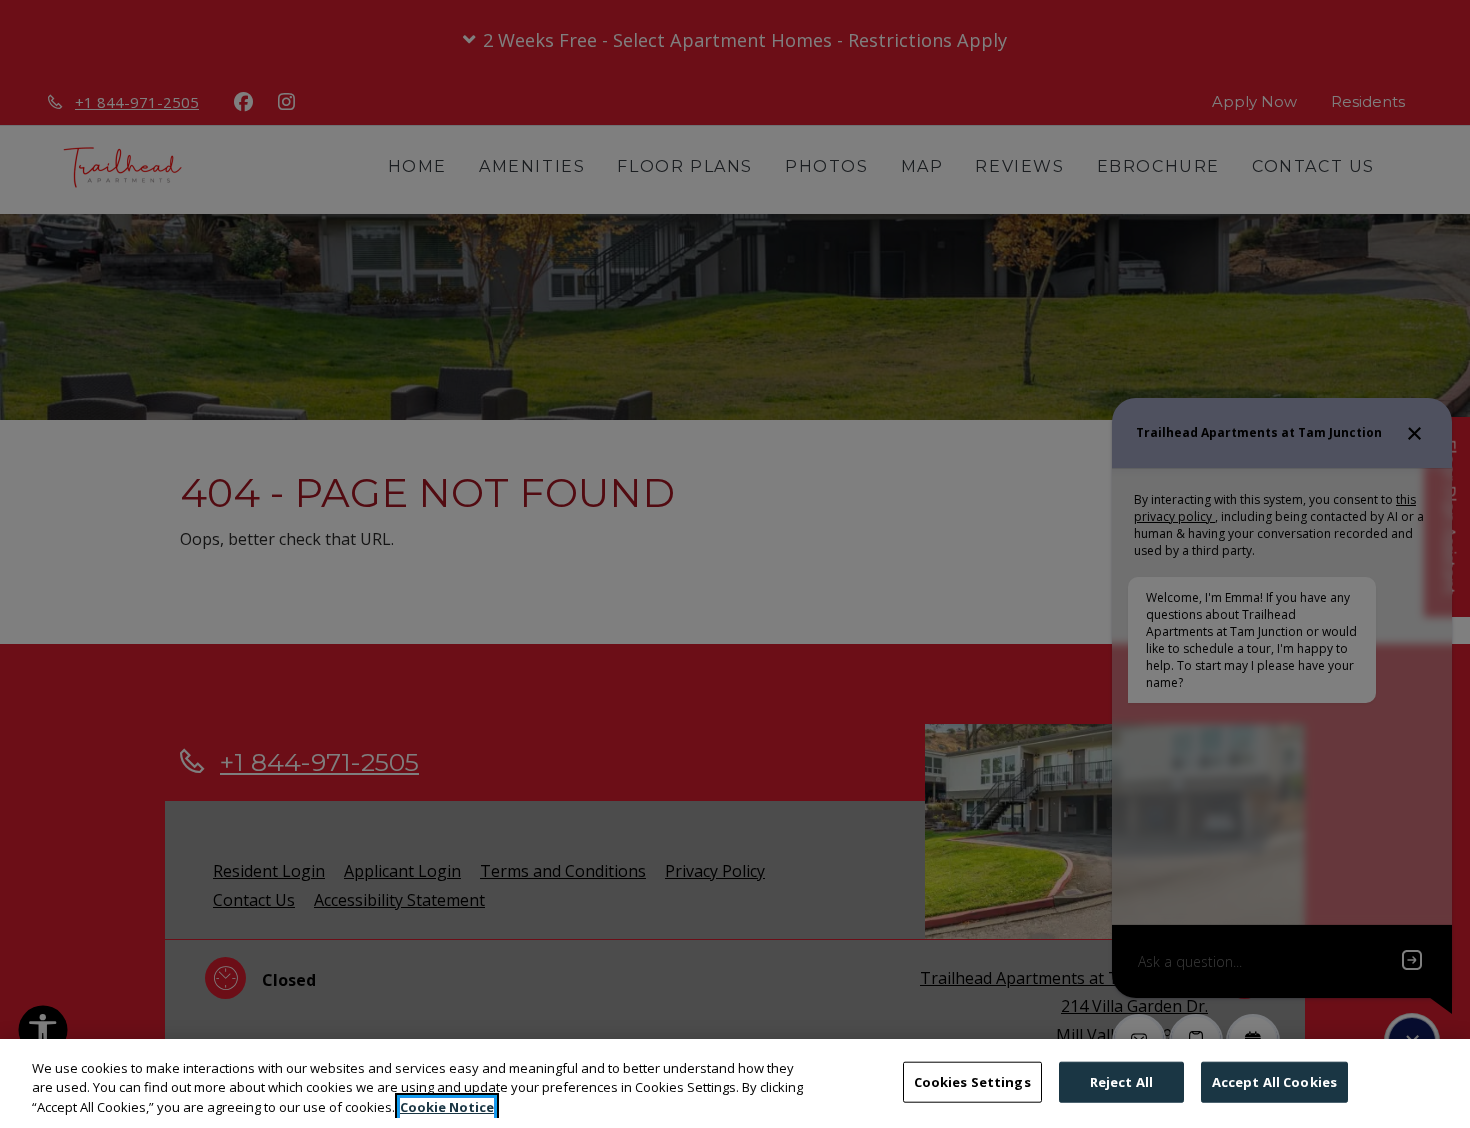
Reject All (1121, 1081)
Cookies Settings (972, 1081)
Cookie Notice (447, 1107)
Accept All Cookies (1274, 1081)
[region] (735, 1083)
